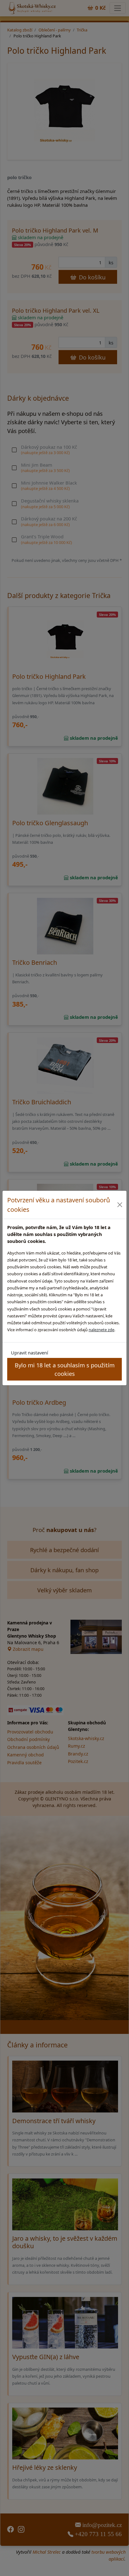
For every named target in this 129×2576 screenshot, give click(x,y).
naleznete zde (101, 1330)
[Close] (120, 1205)
